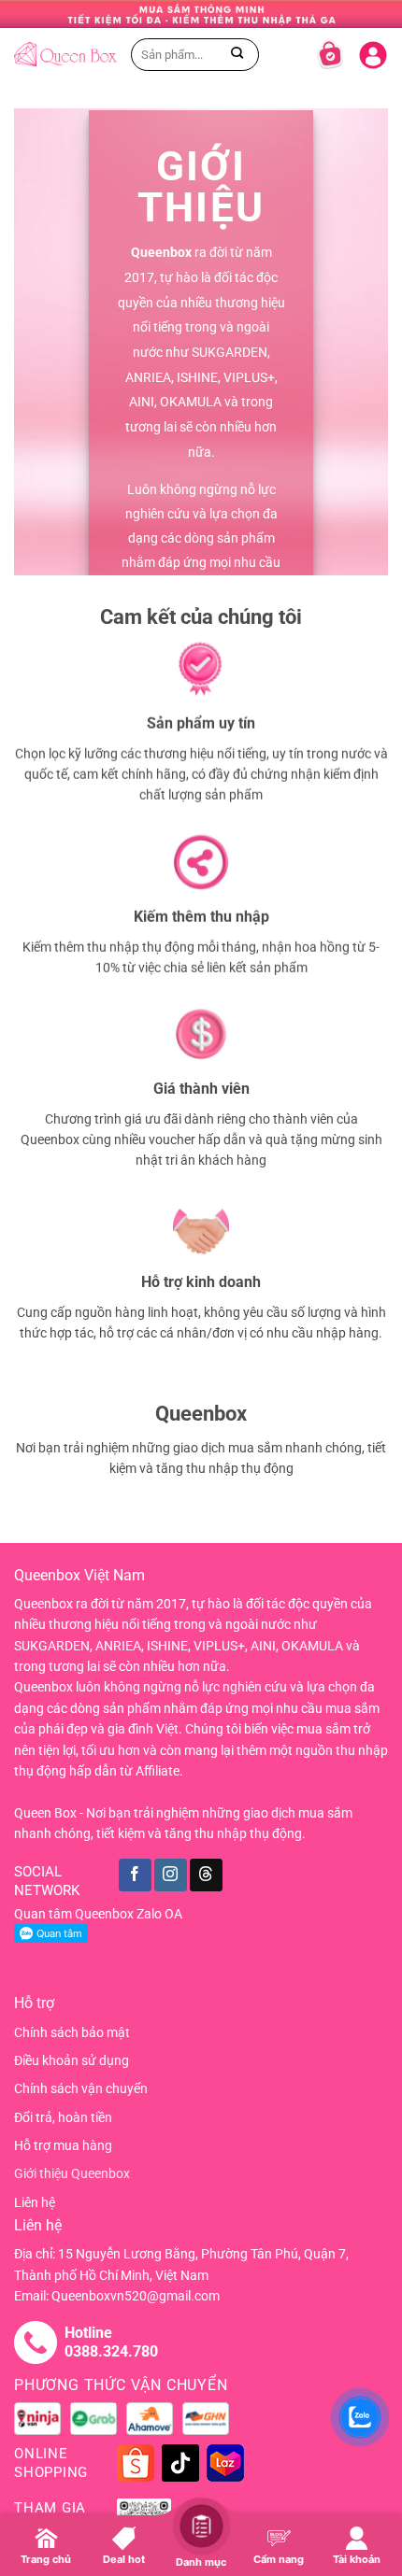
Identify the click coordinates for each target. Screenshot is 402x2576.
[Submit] (238, 54)
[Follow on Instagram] (171, 1875)
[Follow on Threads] (206, 1875)
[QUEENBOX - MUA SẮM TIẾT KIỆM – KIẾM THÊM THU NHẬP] (65, 54)
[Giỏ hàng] (330, 54)
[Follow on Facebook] (135, 1875)
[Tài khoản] (373, 51)
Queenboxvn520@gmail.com (136, 2296)
